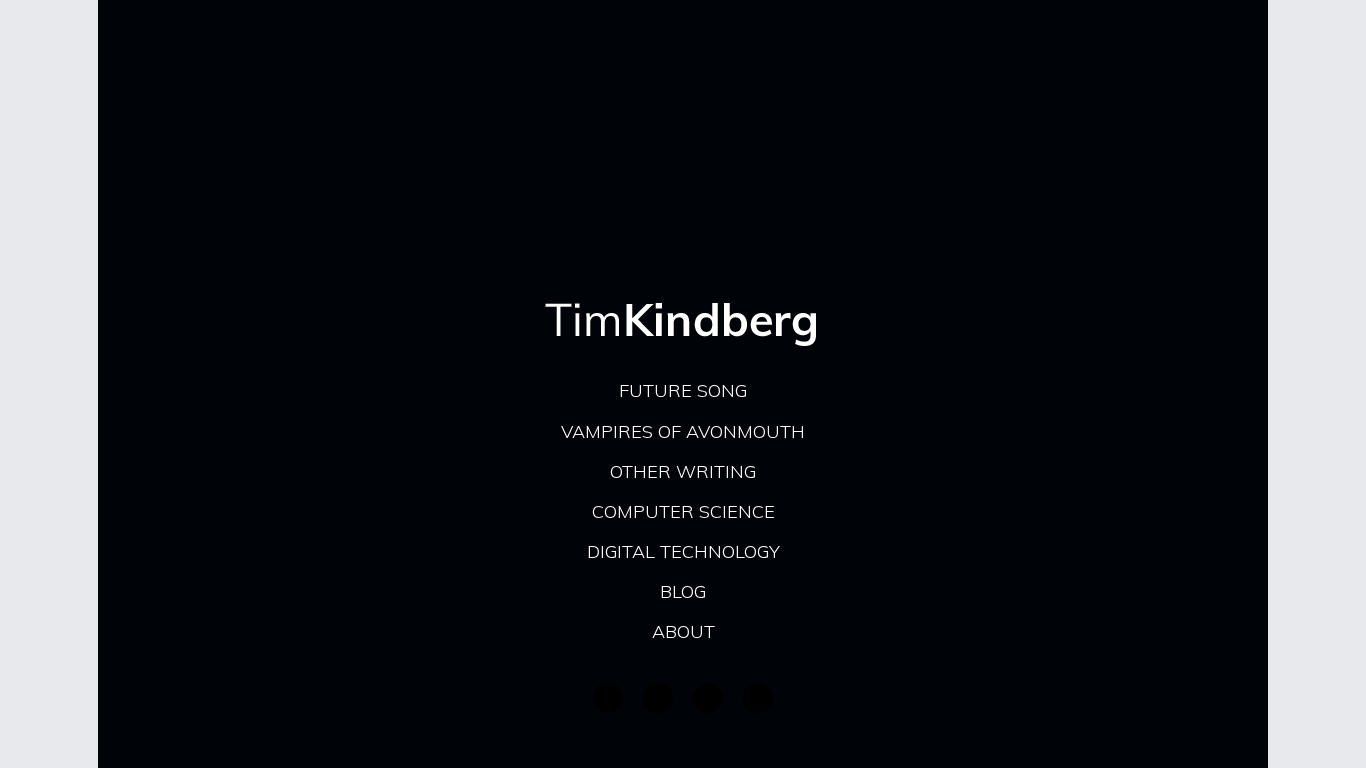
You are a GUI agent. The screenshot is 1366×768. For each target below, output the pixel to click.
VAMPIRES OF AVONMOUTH (683, 431)
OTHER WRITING (683, 471)
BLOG (683, 591)
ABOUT (683, 631)
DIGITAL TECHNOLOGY (683, 551)
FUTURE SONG (683, 390)
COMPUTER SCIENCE (683, 511)
